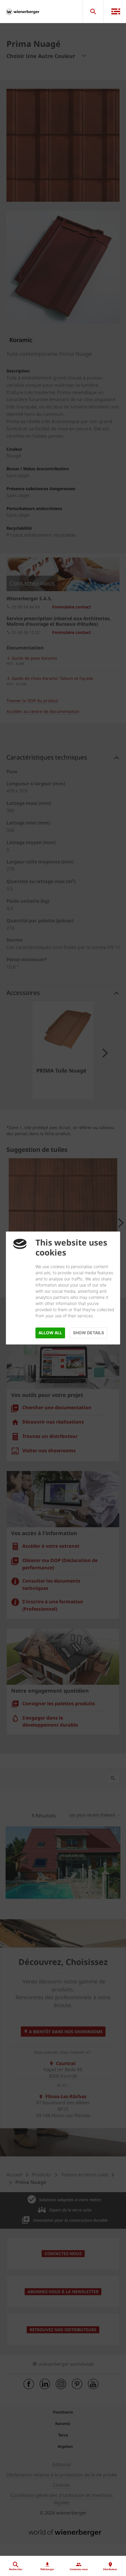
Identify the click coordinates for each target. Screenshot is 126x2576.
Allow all (50, 1333)
